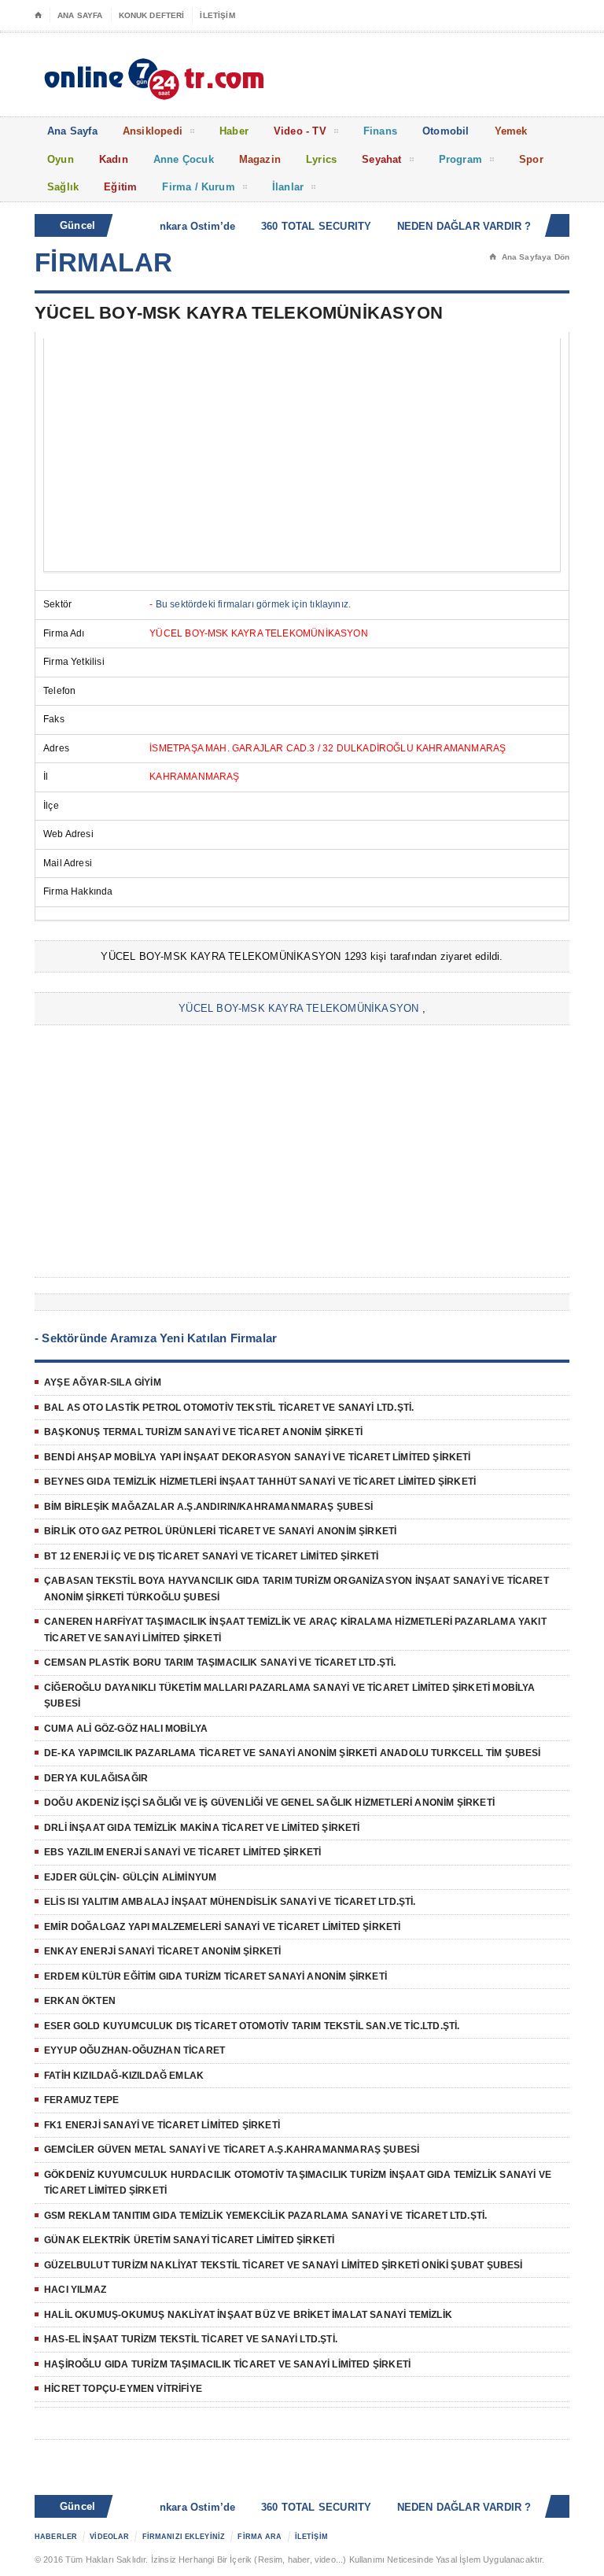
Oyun (61, 159)
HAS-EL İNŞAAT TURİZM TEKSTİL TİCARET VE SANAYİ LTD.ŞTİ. (191, 2339)
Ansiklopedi (153, 131)
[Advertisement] (302, 455)
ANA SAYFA (80, 15)
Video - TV (300, 131)
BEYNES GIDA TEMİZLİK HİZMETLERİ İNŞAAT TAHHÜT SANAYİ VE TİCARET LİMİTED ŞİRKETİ (260, 1482)
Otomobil (446, 131)
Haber (234, 131)
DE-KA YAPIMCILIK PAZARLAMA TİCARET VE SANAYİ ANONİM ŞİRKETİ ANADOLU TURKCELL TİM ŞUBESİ (293, 1753)
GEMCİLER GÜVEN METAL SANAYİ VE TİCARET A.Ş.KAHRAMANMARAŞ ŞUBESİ (232, 2150)
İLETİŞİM (217, 15)
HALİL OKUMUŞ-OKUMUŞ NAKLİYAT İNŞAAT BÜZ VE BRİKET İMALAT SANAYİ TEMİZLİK (248, 2315)
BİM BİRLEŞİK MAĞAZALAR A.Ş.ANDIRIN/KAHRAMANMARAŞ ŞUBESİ (208, 1507)
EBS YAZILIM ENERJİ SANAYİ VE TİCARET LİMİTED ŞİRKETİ (182, 1852)
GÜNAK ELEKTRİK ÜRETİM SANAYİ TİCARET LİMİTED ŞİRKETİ (189, 2240)
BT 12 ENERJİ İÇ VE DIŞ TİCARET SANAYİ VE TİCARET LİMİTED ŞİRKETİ (212, 1556)
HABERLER (56, 2537)
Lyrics (321, 159)
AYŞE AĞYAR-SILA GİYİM (103, 1382)
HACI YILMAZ (75, 2290)
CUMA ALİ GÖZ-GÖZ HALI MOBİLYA (126, 1729)
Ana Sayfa (72, 131)
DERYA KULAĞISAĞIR (96, 1778)
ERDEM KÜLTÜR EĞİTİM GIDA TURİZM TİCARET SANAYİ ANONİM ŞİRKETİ (215, 1976)
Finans (380, 131)
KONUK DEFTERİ (152, 15)
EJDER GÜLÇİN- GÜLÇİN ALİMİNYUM (130, 1877)
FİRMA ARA (260, 2537)
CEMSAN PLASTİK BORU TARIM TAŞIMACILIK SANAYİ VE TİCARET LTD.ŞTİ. (220, 1663)
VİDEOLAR (109, 2537)
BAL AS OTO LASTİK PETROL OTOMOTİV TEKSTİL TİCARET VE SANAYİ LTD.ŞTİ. (229, 1408)
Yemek (511, 131)
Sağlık (63, 187)
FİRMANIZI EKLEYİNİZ (184, 2537)
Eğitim (120, 187)
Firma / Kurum (199, 187)
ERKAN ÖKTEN (80, 2001)
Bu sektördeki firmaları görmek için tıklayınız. (253, 604)
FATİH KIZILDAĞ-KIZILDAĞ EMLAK (124, 2076)
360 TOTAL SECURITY (306, 226)
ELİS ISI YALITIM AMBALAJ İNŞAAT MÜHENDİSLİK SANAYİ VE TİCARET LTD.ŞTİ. (230, 1902)
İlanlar (288, 187)
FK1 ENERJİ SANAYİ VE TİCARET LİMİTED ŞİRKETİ (162, 2125)
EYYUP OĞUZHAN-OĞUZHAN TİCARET (134, 2050)
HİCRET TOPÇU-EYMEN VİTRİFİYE (123, 2389)
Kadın (114, 159)
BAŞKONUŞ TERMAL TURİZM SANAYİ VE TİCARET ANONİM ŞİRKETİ (203, 1432)
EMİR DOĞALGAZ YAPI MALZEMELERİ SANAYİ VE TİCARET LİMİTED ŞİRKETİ (223, 1927)
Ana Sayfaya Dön (529, 257)
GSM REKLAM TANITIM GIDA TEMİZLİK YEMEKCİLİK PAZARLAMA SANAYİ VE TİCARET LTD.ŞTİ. (265, 2216)
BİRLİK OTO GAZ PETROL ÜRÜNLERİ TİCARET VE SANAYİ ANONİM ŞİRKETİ (220, 1531)
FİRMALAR (104, 262)
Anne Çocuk (184, 159)
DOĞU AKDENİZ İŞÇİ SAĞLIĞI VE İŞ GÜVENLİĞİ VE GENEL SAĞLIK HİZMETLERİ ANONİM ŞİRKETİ (269, 1803)
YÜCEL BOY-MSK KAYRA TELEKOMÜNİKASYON (298, 1008)
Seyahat (381, 159)
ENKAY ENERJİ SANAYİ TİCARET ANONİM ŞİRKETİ (163, 1951)
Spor (531, 159)
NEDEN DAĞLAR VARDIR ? (453, 226)
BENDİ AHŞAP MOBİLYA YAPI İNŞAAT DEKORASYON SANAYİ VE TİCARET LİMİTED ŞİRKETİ (258, 1457)
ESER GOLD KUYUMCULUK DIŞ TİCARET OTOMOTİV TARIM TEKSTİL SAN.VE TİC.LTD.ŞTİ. (252, 2026)
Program (460, 159)
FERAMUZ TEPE (81, 2100)
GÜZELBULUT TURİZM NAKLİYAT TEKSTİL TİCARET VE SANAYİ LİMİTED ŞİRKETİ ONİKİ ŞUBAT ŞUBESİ (284, 2265)
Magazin (260, 159)
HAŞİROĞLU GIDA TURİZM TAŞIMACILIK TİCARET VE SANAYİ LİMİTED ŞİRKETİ (227, 2364)
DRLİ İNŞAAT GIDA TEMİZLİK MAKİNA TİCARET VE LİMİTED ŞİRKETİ (202, 1828)
